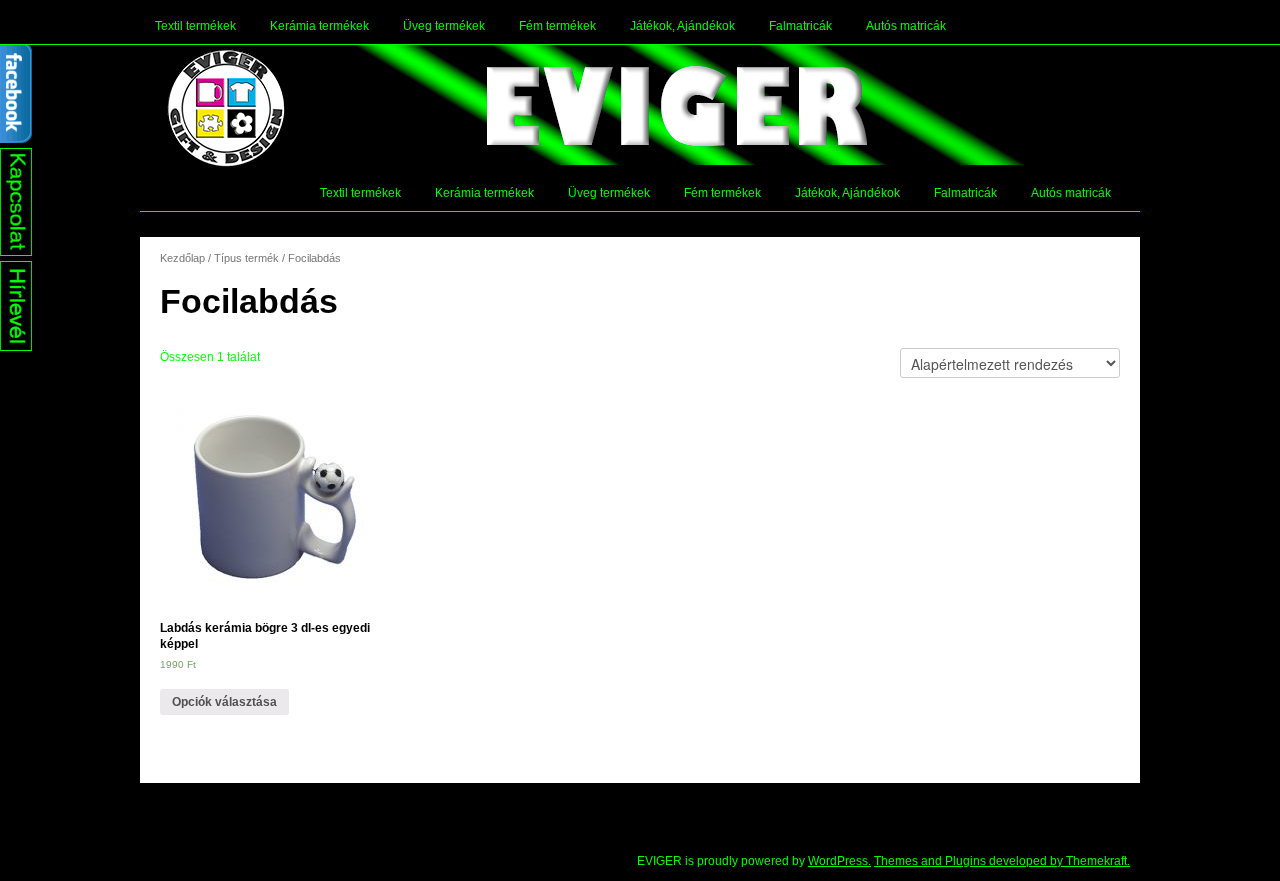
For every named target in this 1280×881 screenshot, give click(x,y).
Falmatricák (800, 26)
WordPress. (839, 861)
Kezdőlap (182, 258)
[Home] (226, 108)
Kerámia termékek (319, 26)
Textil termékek (195, 26)
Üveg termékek (444, 26)
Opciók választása (224, 702)
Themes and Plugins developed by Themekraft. (1002, 861)
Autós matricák (906, 26)
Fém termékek (557, 26)
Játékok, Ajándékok (682, 26)
